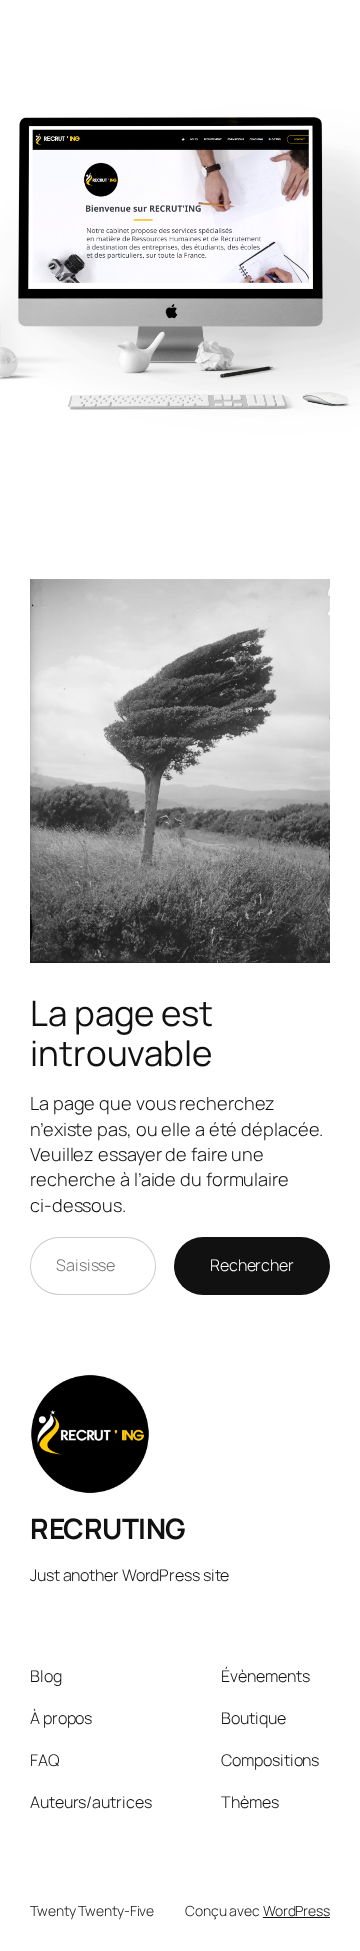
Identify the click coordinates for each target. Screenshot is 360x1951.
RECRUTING (108, 1528)
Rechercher (252, 1265)
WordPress (296, 1910)
